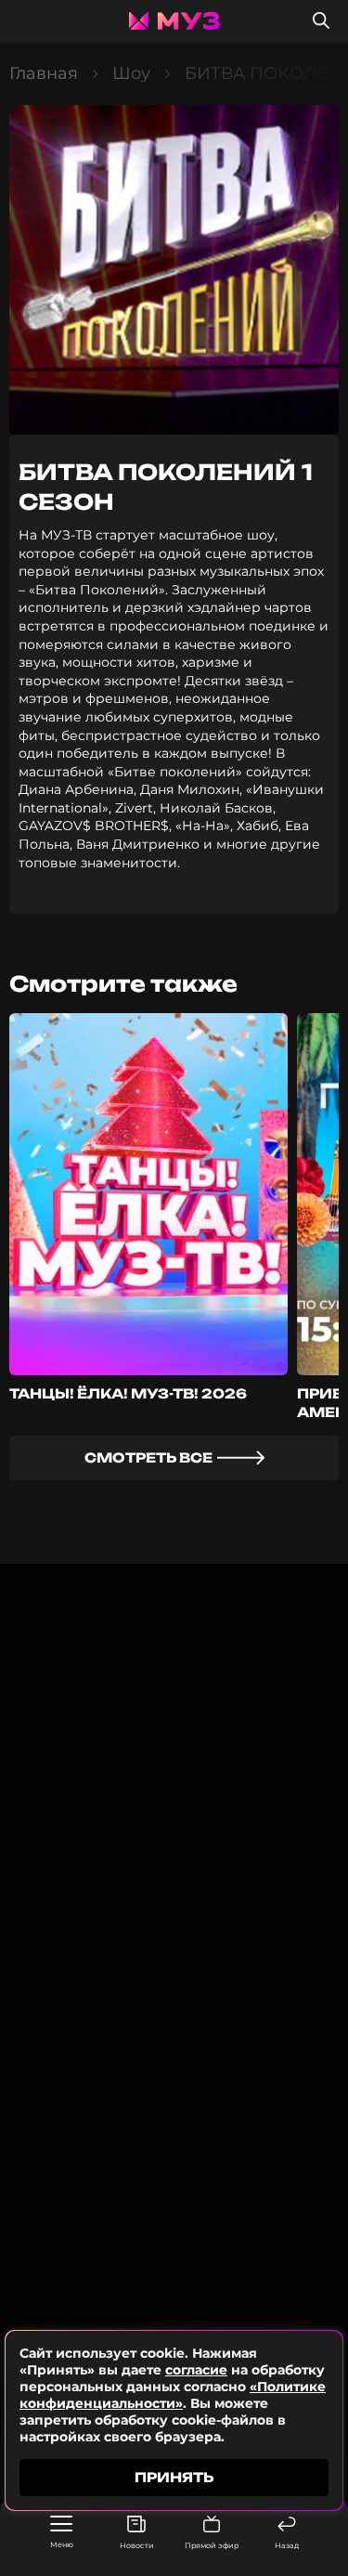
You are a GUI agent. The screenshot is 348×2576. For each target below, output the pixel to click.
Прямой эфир (212, 2545)
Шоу (131, 73)
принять (174, 2477)
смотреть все (148, 1457)
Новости (137, 2545)
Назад (287, 2545)
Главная (44, 73)
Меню (62, 2544)
